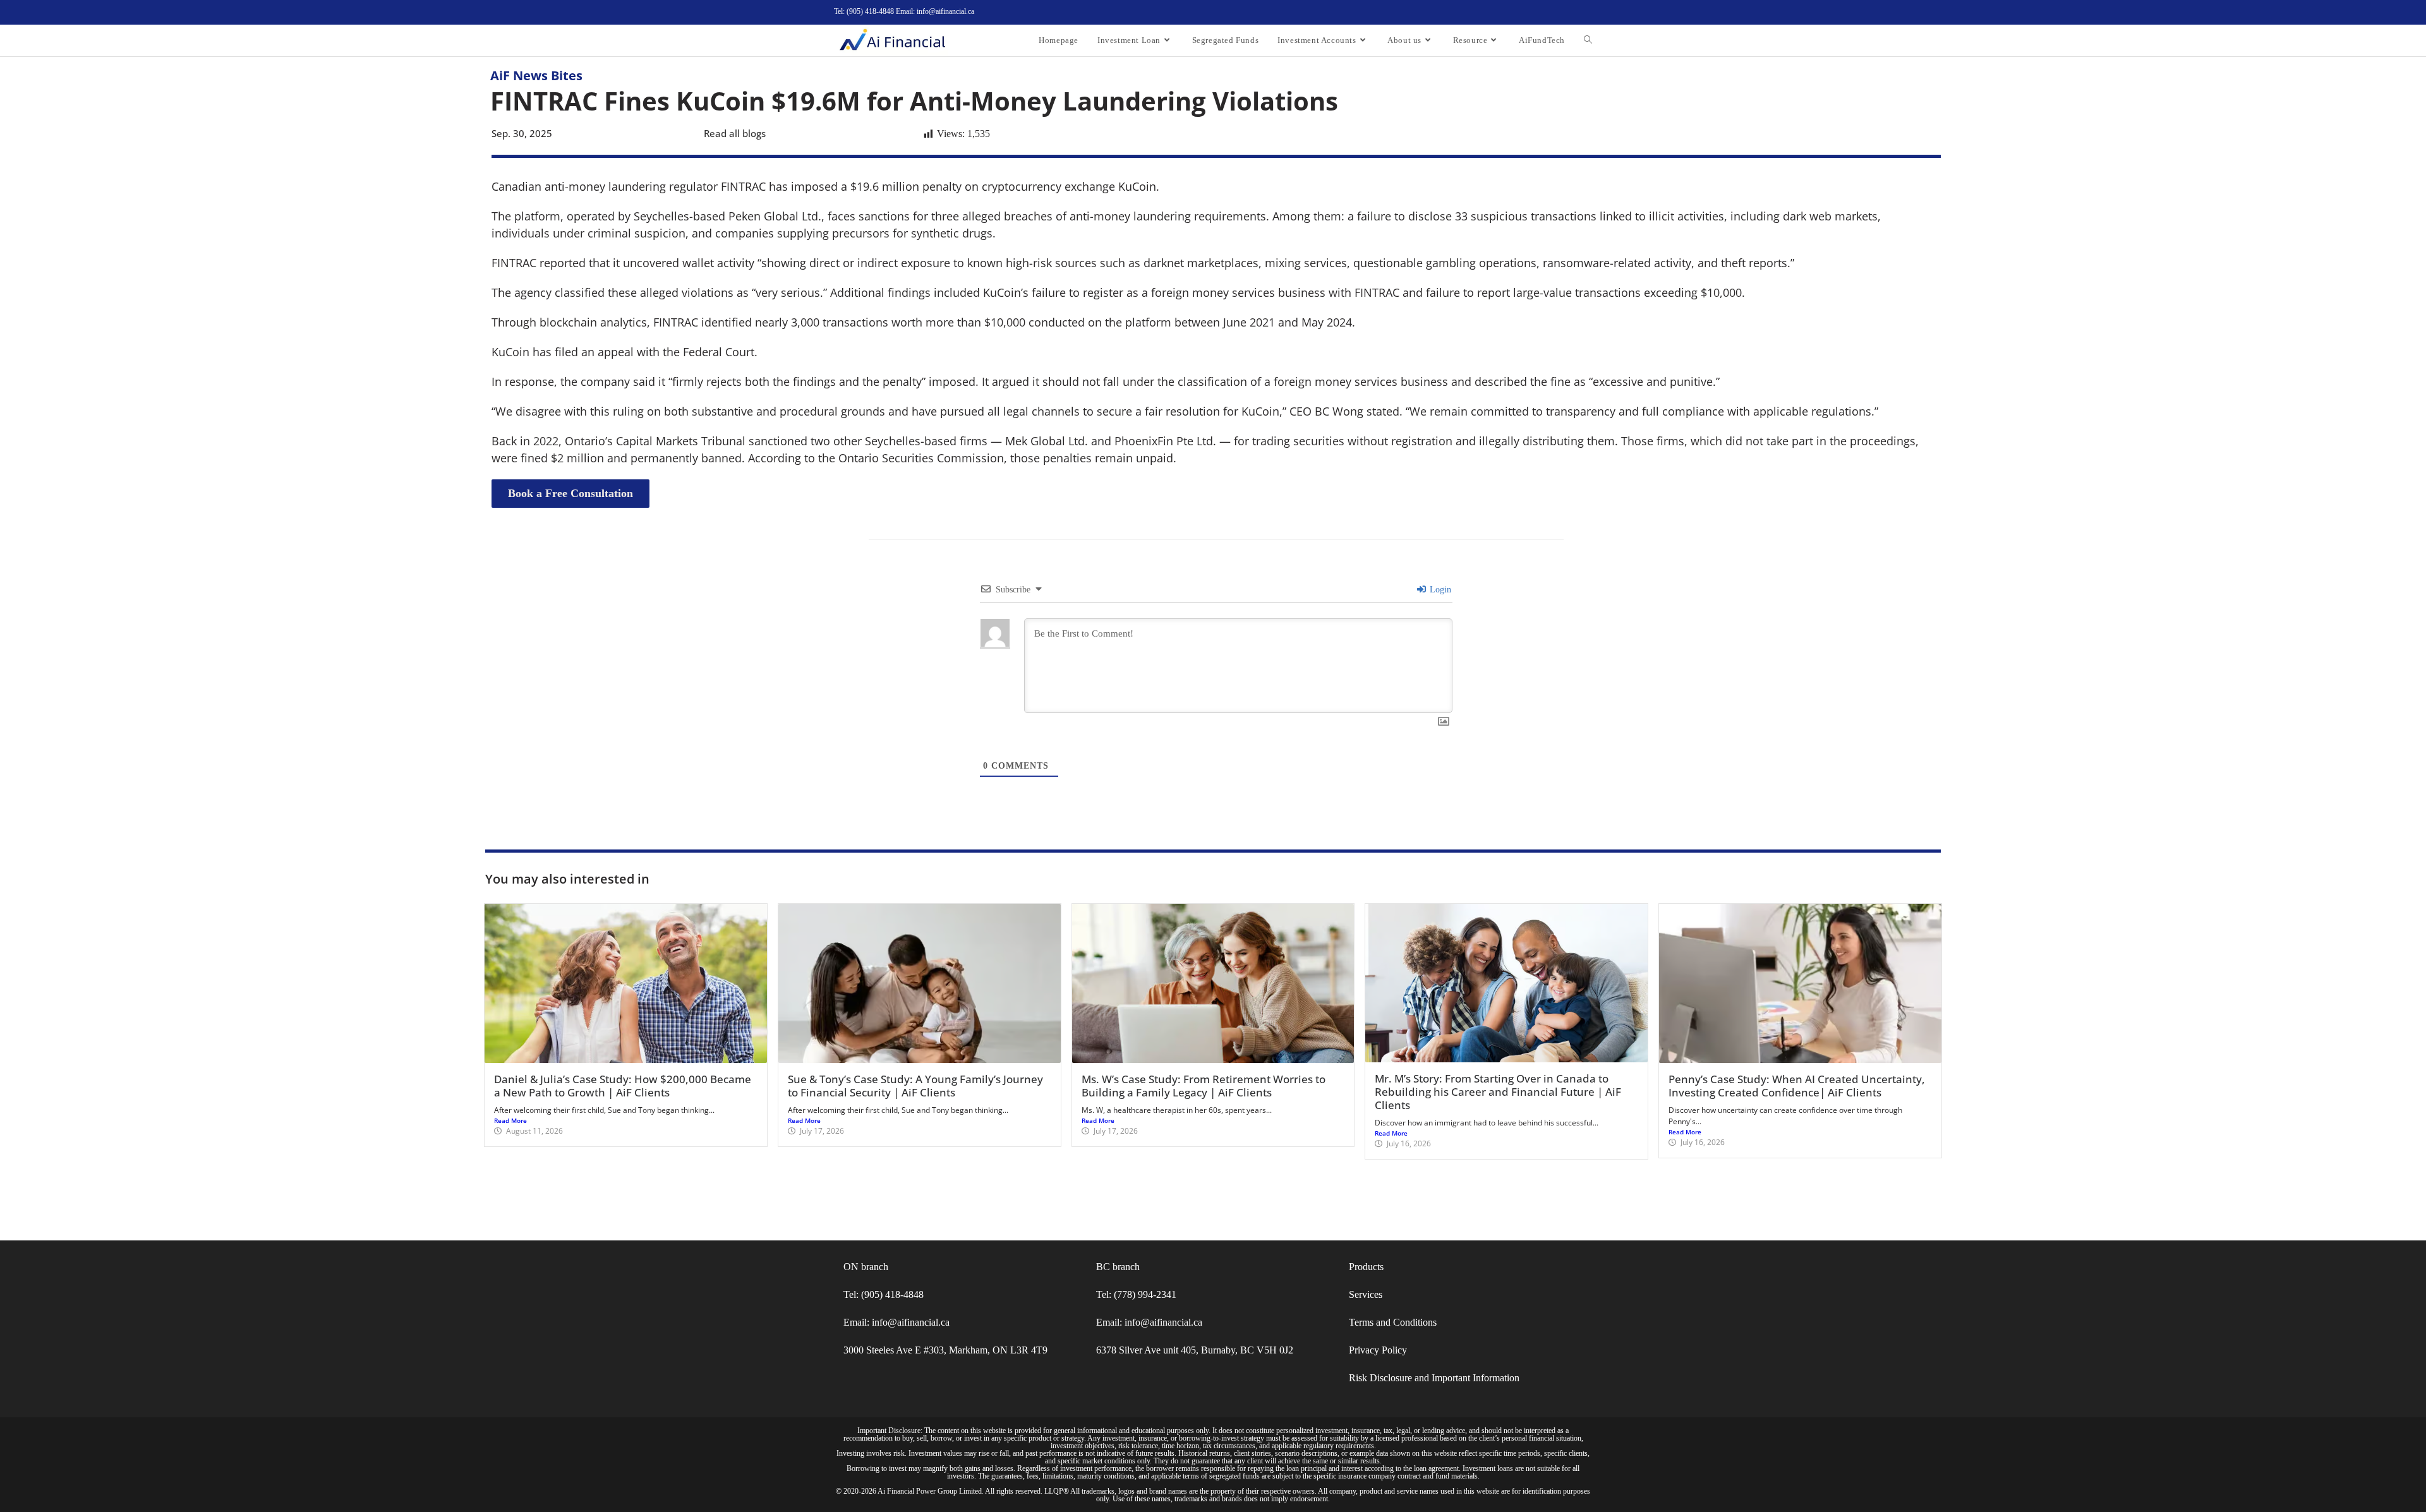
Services (1366, 1294)
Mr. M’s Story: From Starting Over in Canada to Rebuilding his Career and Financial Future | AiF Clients (1498, 1092)
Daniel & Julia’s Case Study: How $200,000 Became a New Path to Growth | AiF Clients (623, 1086)
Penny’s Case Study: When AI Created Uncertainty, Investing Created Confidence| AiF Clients (1797, 1086)
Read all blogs (735, 133)
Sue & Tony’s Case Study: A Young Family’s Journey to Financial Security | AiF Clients (915, 1086)
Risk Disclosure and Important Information (1434, 1378)
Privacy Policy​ (1378, 1350)
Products (1366, 1267)
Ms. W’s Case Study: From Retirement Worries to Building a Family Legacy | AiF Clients (1204, 1086)
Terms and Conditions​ (1393, 1322)
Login (1439, 590)
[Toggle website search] (1588, 40)
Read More (510, 1120)
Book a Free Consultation (570, 493)
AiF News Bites (536, 75)
